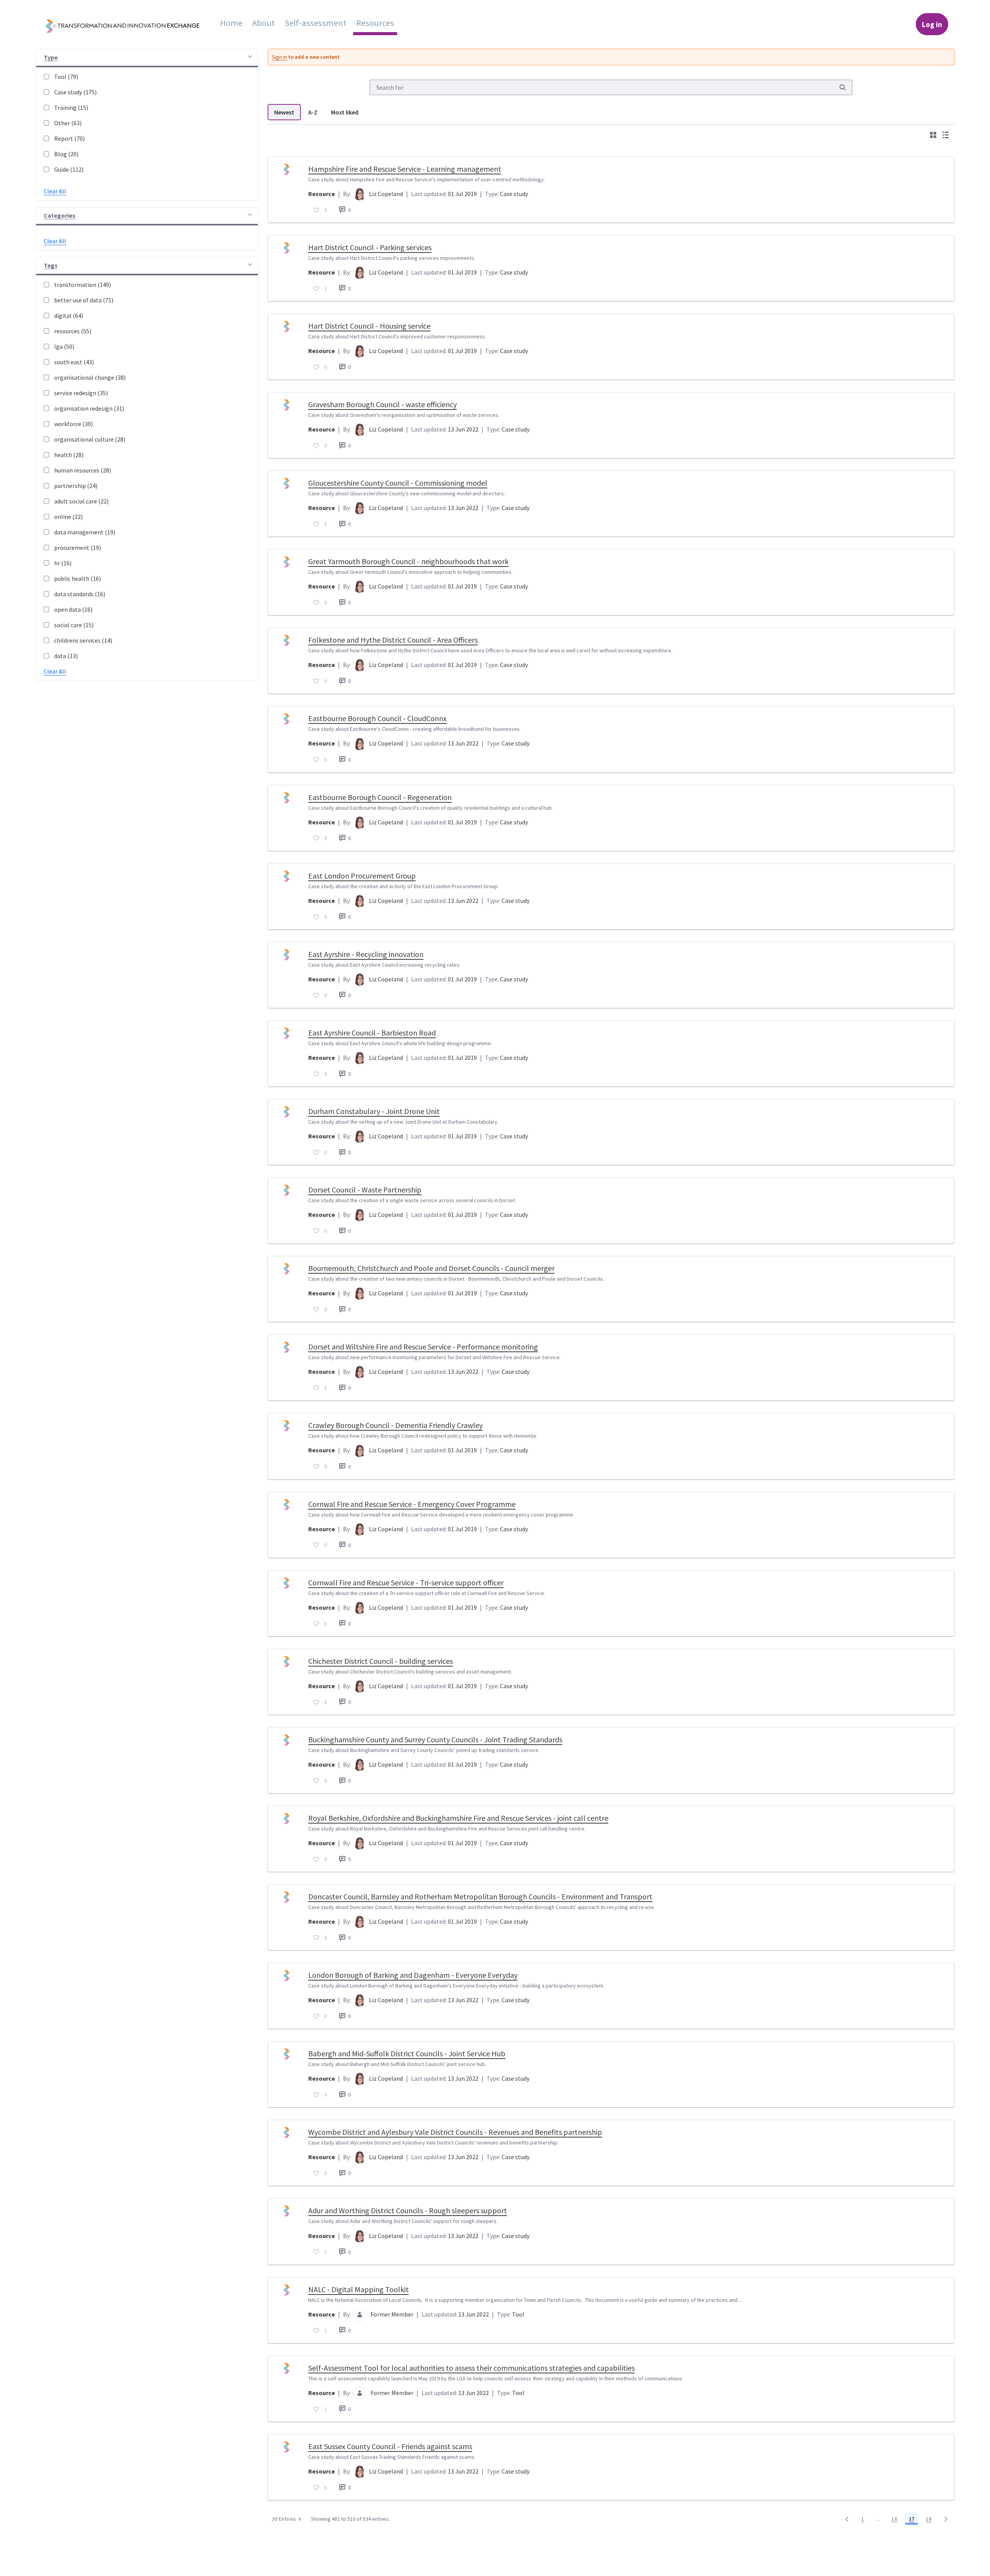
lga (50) (64, 346)
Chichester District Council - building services (381, 1661)
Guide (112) (69, 169)
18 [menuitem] (931, 2520)
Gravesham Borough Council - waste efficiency (382, 404)
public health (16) (78, 578)
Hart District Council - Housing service (369, 326)
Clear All (55, 191)
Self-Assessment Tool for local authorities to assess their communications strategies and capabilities (471, 2368)
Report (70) (69, 138)
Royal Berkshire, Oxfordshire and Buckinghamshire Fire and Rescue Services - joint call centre (458, 1818)
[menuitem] (231, 23)
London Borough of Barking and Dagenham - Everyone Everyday (413, 1975)
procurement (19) (78, 548)
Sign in (279, 57)
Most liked (345, 112)
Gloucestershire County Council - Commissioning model (398, 483)
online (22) (68, 517)
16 (896, 2520)
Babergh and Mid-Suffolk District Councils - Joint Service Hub (407, 2053)
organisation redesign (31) (89, 408)
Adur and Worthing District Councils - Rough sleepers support (408, 2210)
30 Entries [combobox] (284, 2519)
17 (914, 2520)
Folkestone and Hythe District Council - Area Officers (393, 640)
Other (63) (68, 123)
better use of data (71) (84, 300)
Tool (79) (66, 77)
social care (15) (74, 625)
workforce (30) (73, 424)
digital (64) (69, 316)
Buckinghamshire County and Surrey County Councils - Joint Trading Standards (435, 1739)
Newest (284, 112)
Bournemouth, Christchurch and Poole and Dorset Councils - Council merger (431, 1268)
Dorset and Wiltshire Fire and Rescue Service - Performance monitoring (423, 1347)
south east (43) (74, 362)
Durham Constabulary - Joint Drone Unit (374, 1111)
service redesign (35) (81, 393)
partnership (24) (76, 486)
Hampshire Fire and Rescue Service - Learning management (405, 169)
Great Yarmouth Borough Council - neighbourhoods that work (408, 561)
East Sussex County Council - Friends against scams (390, 2446)
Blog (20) (66, 154)
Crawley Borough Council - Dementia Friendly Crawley (395, 1425)
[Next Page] (946, 2519)
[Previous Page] (847, 2519)
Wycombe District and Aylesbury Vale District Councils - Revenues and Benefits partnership (455, 2132)
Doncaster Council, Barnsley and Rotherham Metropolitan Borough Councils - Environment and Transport (480, 1896)
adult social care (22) (81, 501)
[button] (147, 58)
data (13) (66, 656)
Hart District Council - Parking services (370, 247)
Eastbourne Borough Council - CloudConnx (377, 718)
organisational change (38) (90, 377)
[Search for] (843, 87)
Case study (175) (75, 92)
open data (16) (73, 609)
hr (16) (63, 563)
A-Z (313, 112)
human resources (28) (83, 470)
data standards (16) (80, 594)
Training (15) (71, 107)
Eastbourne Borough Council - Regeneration (380, 797)
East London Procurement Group (362, 876)
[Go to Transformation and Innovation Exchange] (128, 24)
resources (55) (73, 331)
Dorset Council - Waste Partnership (365, 1190)
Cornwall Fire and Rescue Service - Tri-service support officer (406, 1582)
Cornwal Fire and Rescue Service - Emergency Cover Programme (412, 1504)
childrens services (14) (83, 640)
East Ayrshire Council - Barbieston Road (372, 1033)
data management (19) (85, 532)
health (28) (69, 455)
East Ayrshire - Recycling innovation (366, 954)
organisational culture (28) (90, 439)
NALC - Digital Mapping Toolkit (358, 2289)
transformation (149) (83, 285)
